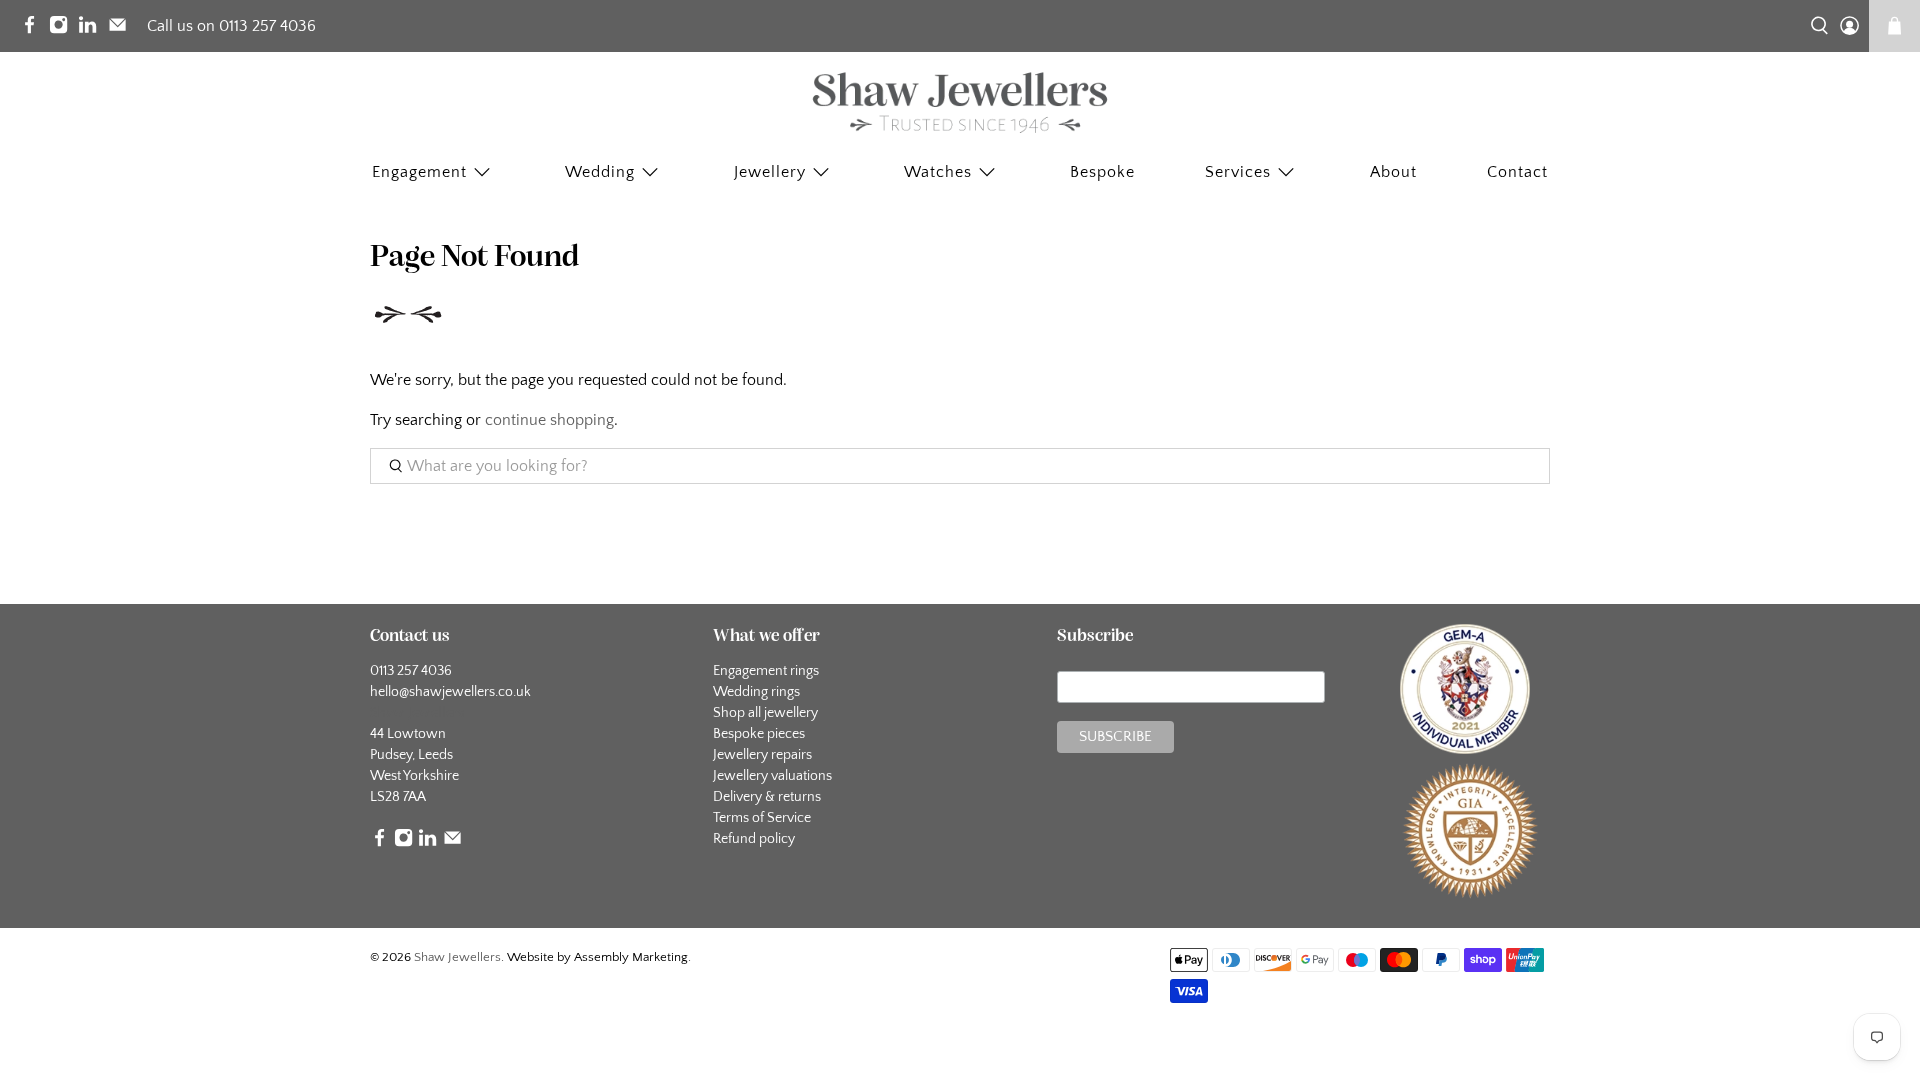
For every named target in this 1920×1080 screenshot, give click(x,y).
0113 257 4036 (411, 671)
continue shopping (549, 420)
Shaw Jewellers (457, 957)
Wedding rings (756, 692)
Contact (1517, 172)
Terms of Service (762, 818)
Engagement (419, 172)
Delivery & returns (767, 797)
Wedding (600, 172)
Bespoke (1102, 172)
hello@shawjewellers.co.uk (450, 692)
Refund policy (754, 839)
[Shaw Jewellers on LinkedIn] (92, 29)
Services (1238, 172)
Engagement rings (766, 671)
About (1393, 172)
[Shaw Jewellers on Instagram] (63, 29)
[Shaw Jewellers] (960, 103)
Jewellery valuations (772, 776)
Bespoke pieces (759, 734)
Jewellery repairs (762, 755)
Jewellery (770, 172)
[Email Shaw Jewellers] (122, 29)
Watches (938, 172)
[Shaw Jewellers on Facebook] (34, 29)
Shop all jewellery (765, 713)
